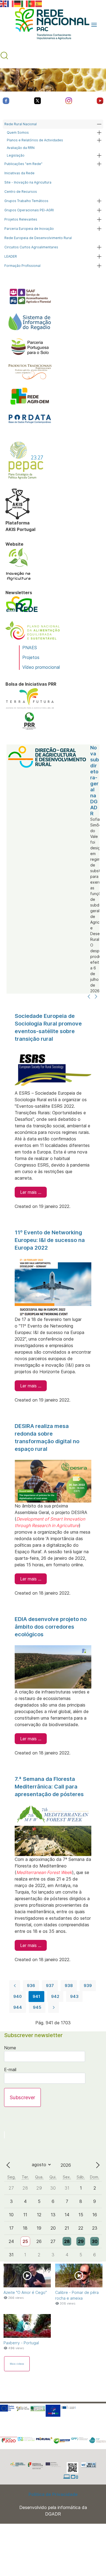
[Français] (11, 3)
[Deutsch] (18, 3)
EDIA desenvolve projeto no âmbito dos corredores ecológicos (51, 1627)
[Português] (32, 3)
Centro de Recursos (21, 192)
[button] (94, 25)
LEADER (11, 256)
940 (18, 1996)
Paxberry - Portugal (21, 2343)
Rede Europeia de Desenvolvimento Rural (38, 238)
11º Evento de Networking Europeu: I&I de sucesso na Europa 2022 (50, 1240)
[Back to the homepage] (49, 25)
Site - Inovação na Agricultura (28, 182)
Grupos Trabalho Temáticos (26, 201)
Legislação (16, 155)
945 (37, 2007)
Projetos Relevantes (21, 219)
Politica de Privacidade (53, 2494)
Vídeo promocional (41, 667)
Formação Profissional (22, 266)
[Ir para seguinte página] (54, 2007)
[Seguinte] (96, 997)
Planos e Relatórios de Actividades (35, 140)
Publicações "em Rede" (23, 164)
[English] (4, 3)
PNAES (30, 648)
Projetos (31, 657)
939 (88, 1986)
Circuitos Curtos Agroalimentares (31, 247)
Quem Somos (18, 132)
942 (55, 1996)
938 (69, 1986)
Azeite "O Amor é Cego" (25, 2292)
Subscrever (22, 2097)
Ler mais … (31, 1192)
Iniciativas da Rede (19, 173)
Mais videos (17, 2364)
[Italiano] (25, 3)
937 (50, 1986)
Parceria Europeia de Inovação (29, 229)
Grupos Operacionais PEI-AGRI (29, 210)
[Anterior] (89, 997)
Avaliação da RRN (21, 148)
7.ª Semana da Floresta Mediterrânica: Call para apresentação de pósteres (49, 1787)
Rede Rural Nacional (21, 124)
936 (31, 1986)
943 (74, 1996)
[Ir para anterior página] (15, 1986)
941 (36, 1996)
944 (18, 2007)
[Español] (39, 3)
